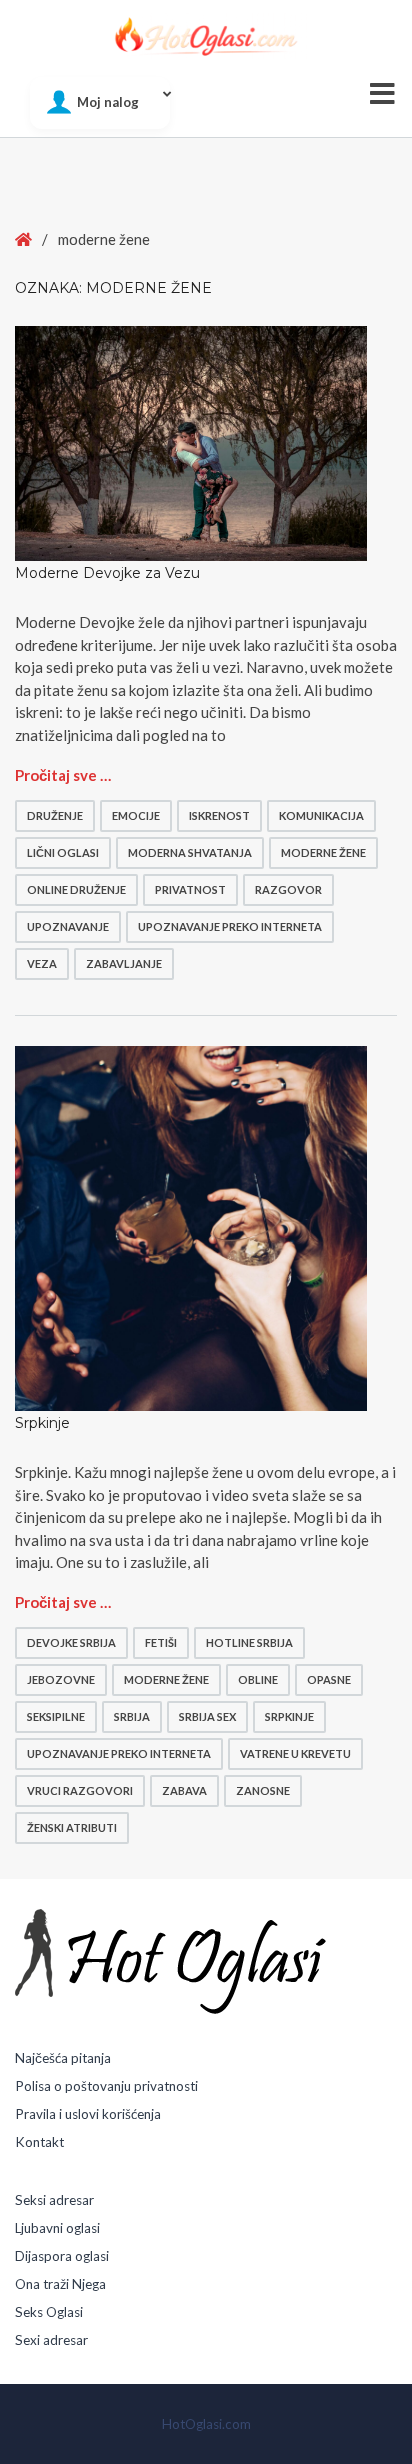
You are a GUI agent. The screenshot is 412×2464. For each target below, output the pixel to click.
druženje (55, 815)
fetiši (161, 1642)
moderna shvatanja (190, 852)
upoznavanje (68, 926)
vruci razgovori (80, 1790)
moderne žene (323, 852)
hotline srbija (249, 1642)
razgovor (288, 889)
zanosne (263, 1790)
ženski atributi (72, 1827)
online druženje (76, 889)
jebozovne (61, 1679)
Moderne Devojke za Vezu (107, 573)
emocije (136, 815)
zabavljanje (124, 963)
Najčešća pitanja (63, 2058)
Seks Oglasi (49, 2312)
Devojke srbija (71, 1642)
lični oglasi (63, 852)
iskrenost (219, 815)
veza (42, 963)
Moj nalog (108, 102)
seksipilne (56, 1716)
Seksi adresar (54, 2200)
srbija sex (207, 1716)
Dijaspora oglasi (62, 2256)
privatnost (190, 889)
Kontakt (39, 2142)
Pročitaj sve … (63, 775)
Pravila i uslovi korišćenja (88, 2114)
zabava (184, 1790)
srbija (132, 1716)
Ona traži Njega (60, 2284)
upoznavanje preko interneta (230, 926)
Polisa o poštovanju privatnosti (106, 2086)
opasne (329, 1679)
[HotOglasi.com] (206, 36)
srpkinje (289, 1716)
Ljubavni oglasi (57, 2228)
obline (258, 1679)
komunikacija (321, 815)
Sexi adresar (51, 2340)
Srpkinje (42, 1423)
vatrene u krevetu (295, 1753)
